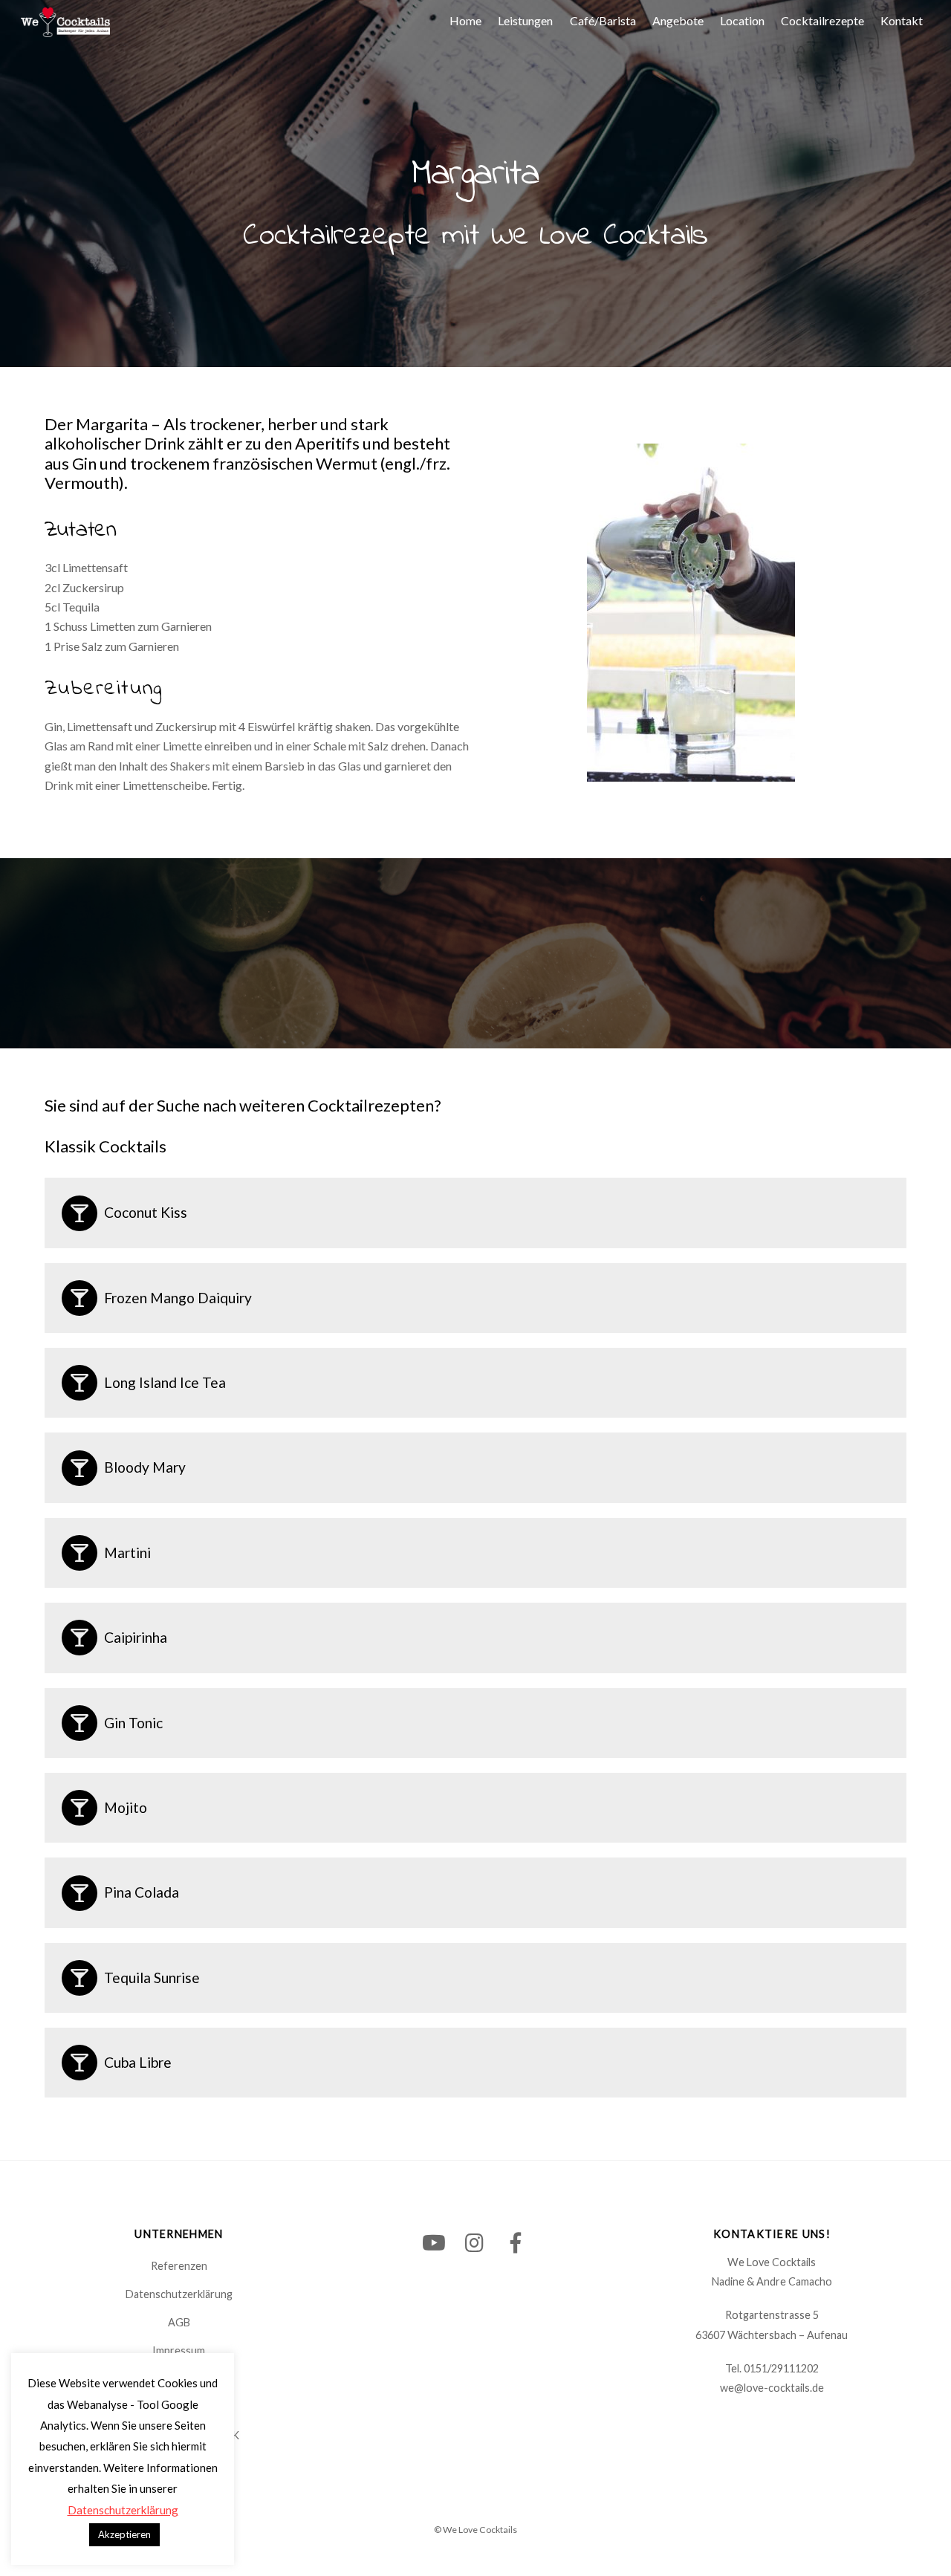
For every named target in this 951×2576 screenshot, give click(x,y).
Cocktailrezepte (822, 20)
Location (742, 20)
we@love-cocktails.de (772, 2388)
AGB (179, 2322)
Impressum (179, 2350)
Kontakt (902, 20)
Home (465, 20)
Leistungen (525, 20)
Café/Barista (603, 20)
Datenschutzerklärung (179, 2294)
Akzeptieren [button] (124, 2534)
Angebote (678, 20)
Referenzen (179, 2266)
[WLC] (65, 29)
